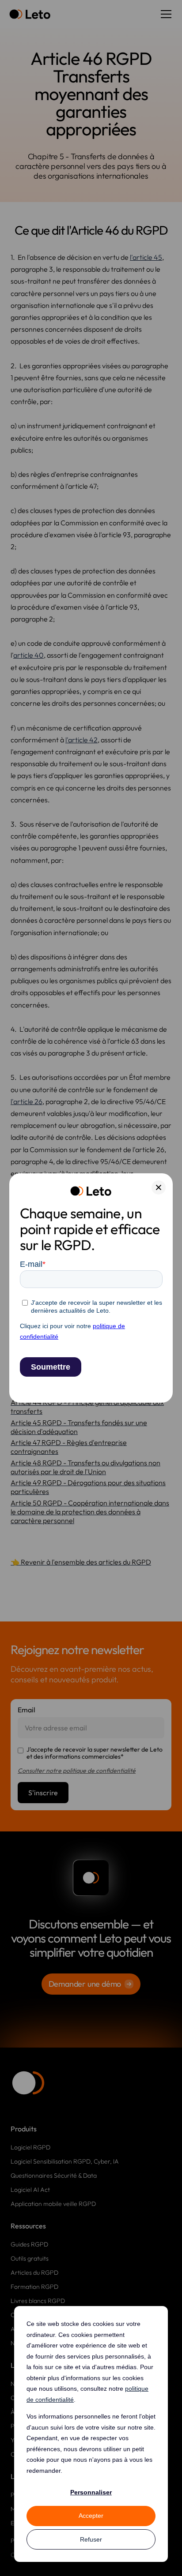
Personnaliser (91, 2492)
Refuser (91, 2539)
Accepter (91, 2516)
